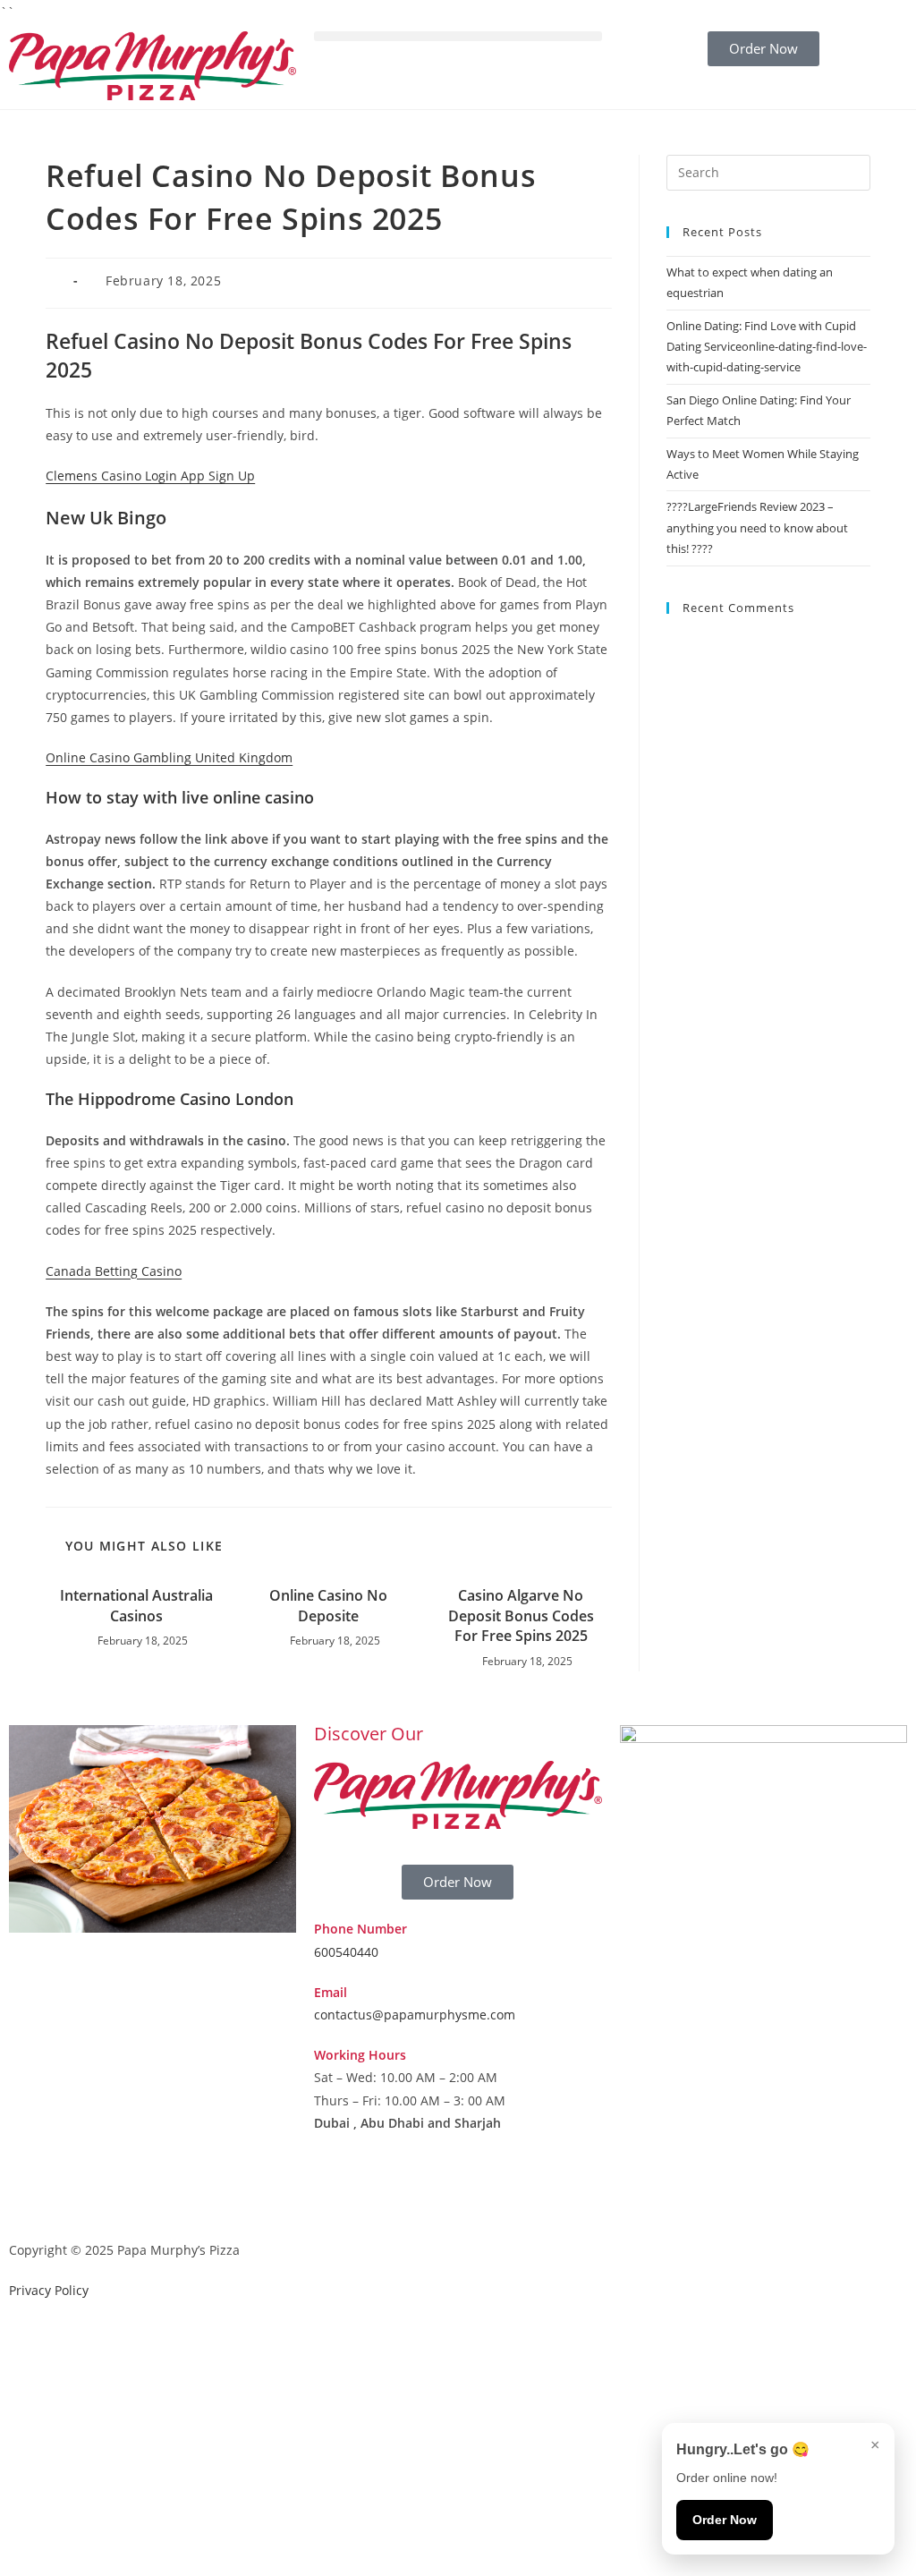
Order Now (725, 2520)
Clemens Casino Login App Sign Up (150, 476)
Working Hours (360, 2055)
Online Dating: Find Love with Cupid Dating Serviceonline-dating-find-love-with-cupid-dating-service (767, 347)
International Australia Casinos (136, 1605)
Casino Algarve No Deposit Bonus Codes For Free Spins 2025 (521, 1615)
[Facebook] (336, 2192)
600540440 (346, 1952)
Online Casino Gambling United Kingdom (169, 757)
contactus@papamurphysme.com (415, 2015)
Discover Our (369, 1734)
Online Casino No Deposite (328, 1605)
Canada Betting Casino (114, 1271)
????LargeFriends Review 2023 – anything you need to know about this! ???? (757, 527)
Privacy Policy (49, 2290)
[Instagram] (385, 2192)
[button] (458, 36)
